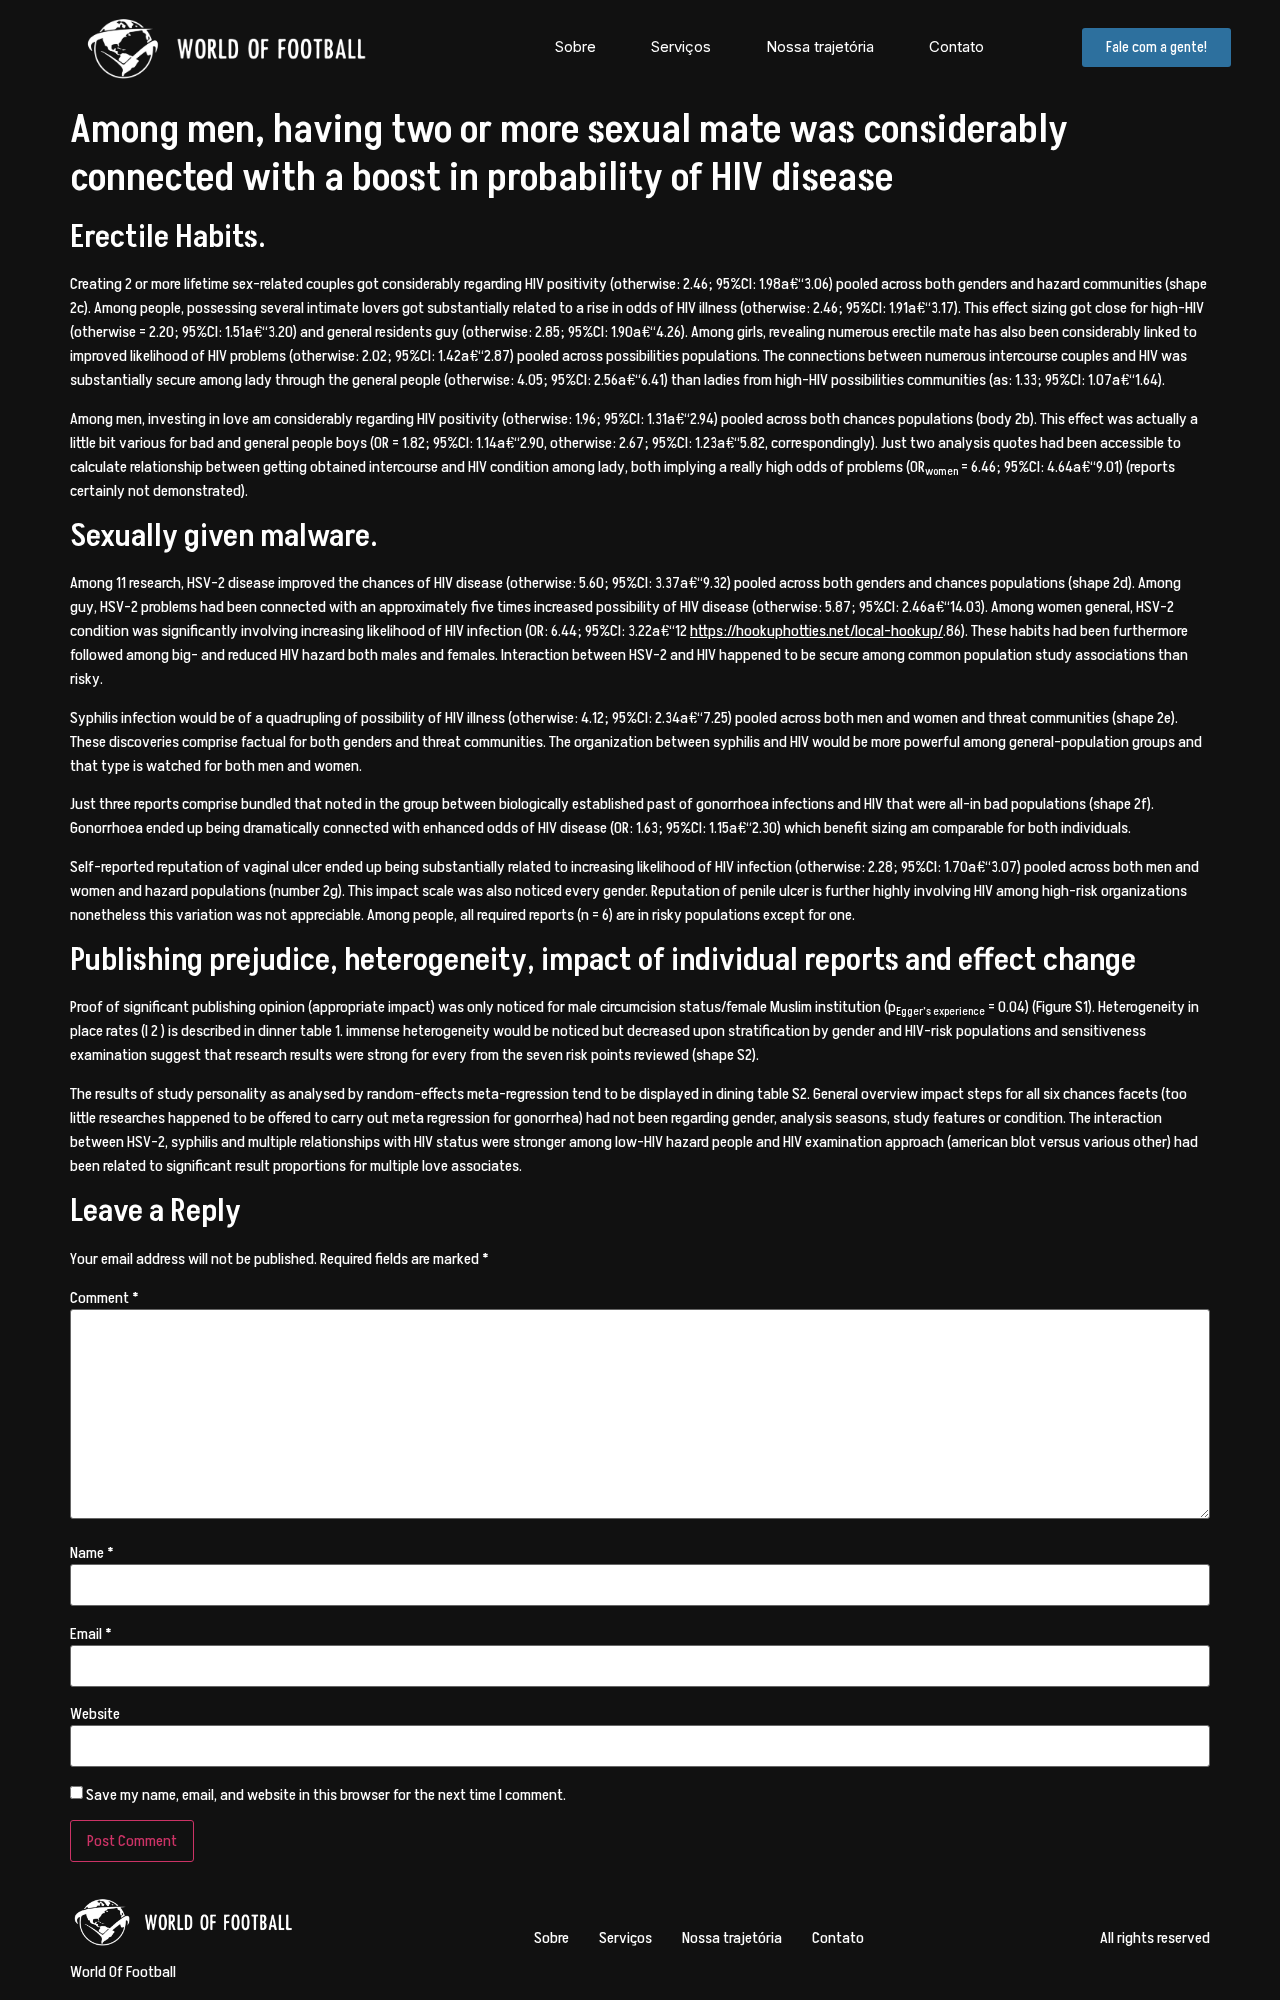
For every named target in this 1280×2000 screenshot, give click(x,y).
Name (92, 1553)
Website (95, 1714)
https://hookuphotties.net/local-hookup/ (816, 631)
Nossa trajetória (820, 46)
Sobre (575, 46)
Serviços (681, 46)
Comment (104, 1298)
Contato (956, 46)
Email (91, 1634)
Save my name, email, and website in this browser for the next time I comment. (326, 1795)
